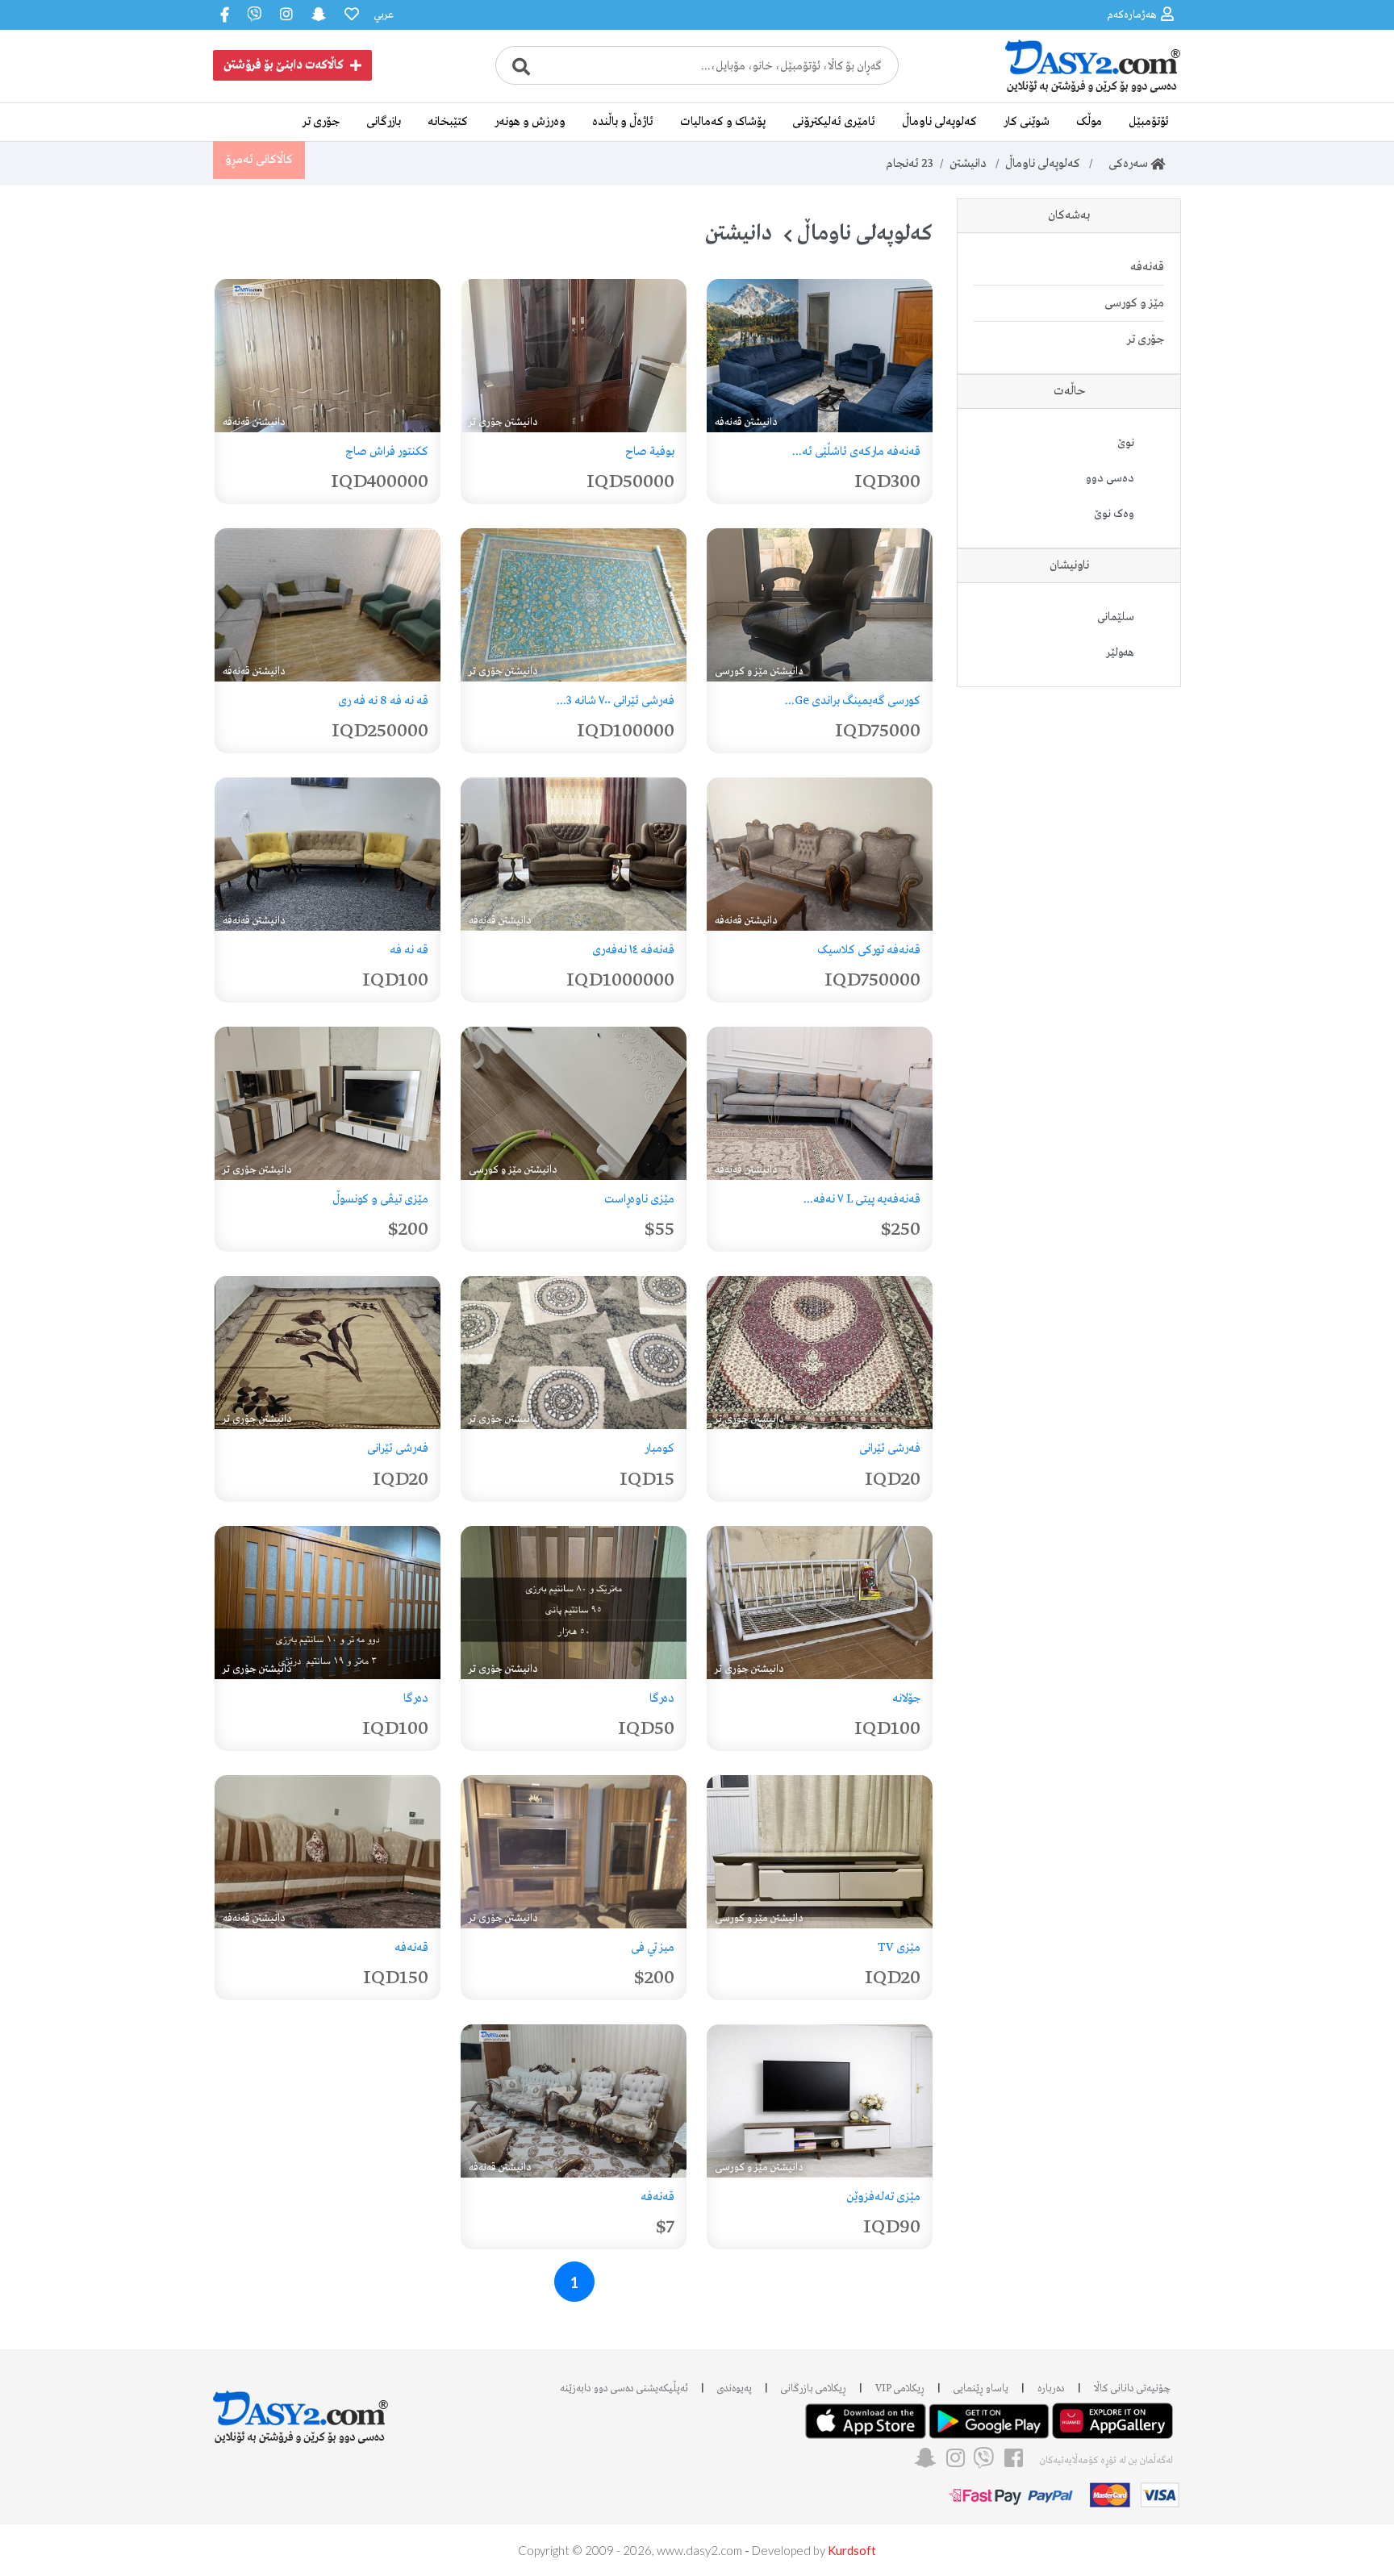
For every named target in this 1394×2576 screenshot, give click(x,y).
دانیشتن (968, 164)
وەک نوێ (1114, 514)
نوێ (1126, 443)
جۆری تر (321, 122)
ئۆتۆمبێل (1149, 122)
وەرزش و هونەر (530, 122)
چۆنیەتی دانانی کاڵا (1132, 2388)
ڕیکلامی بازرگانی (814, 2388)
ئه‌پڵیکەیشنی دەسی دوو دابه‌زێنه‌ (624, 2388)
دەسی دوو (1110, 478)
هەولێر (1120, 652)
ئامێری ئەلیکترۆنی (834, 122)
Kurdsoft (852, 2550)
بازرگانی (384, 122)
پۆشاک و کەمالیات (723, 122)
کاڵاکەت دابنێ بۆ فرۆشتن (284, 65)
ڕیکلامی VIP (900, 2388)
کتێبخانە (448, 122)
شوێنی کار (1027, 122)
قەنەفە (1147, 267)
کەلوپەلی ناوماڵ (939, 122)
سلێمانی (1116, 617)
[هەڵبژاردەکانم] (350, 15)
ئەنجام (910, 164)
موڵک (1089, 122)
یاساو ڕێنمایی (981, 2388)
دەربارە (1051, 2388)
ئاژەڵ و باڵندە (623, 122)
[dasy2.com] (301, 2409)
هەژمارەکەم (1132, 15)
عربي (384, 15)
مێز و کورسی (1134, 303)
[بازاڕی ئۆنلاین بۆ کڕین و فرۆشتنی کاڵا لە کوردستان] (1060, 91)
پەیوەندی (735, 2388)
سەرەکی (1125, 164)
